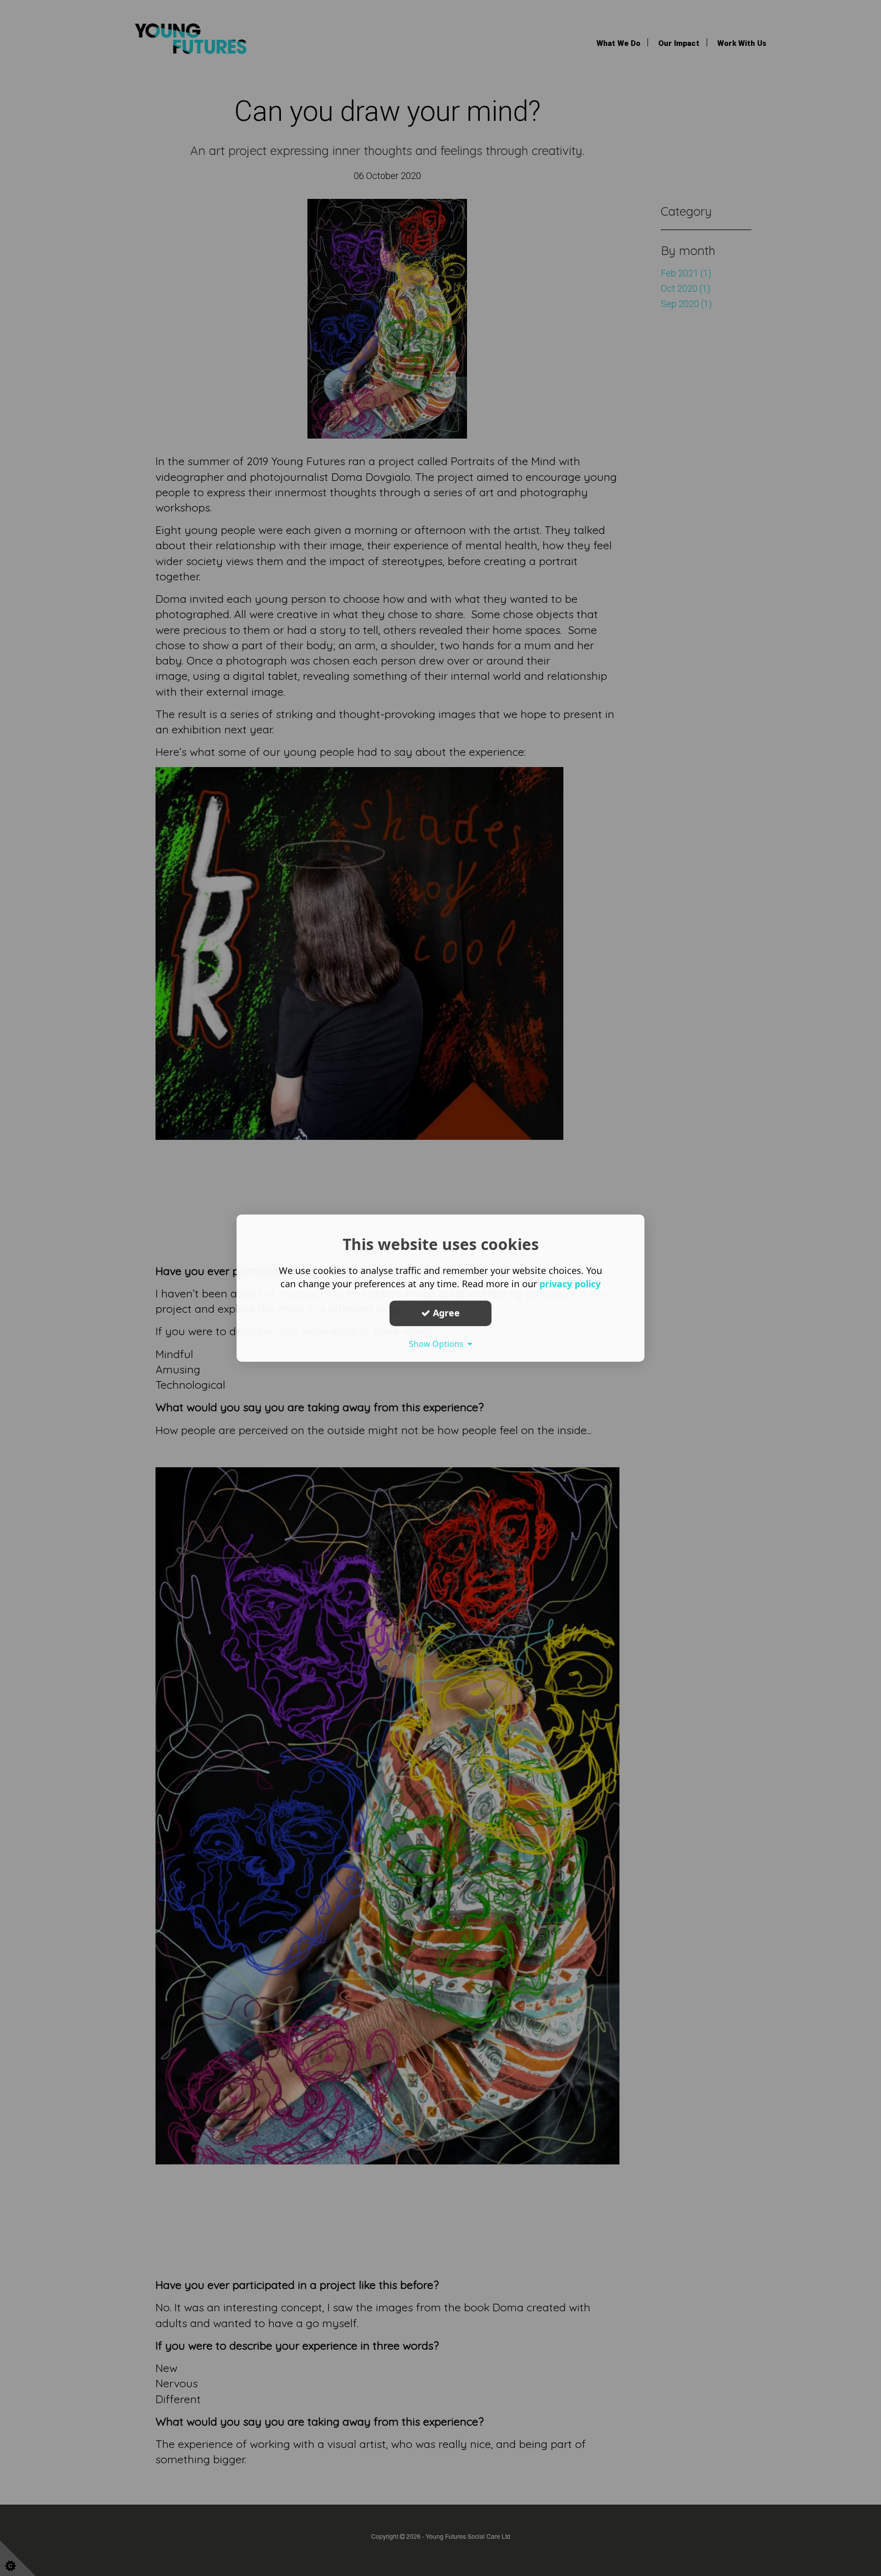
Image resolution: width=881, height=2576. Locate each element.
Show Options (438, 1344)
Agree (445, 1313)
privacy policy (570, 1284)
